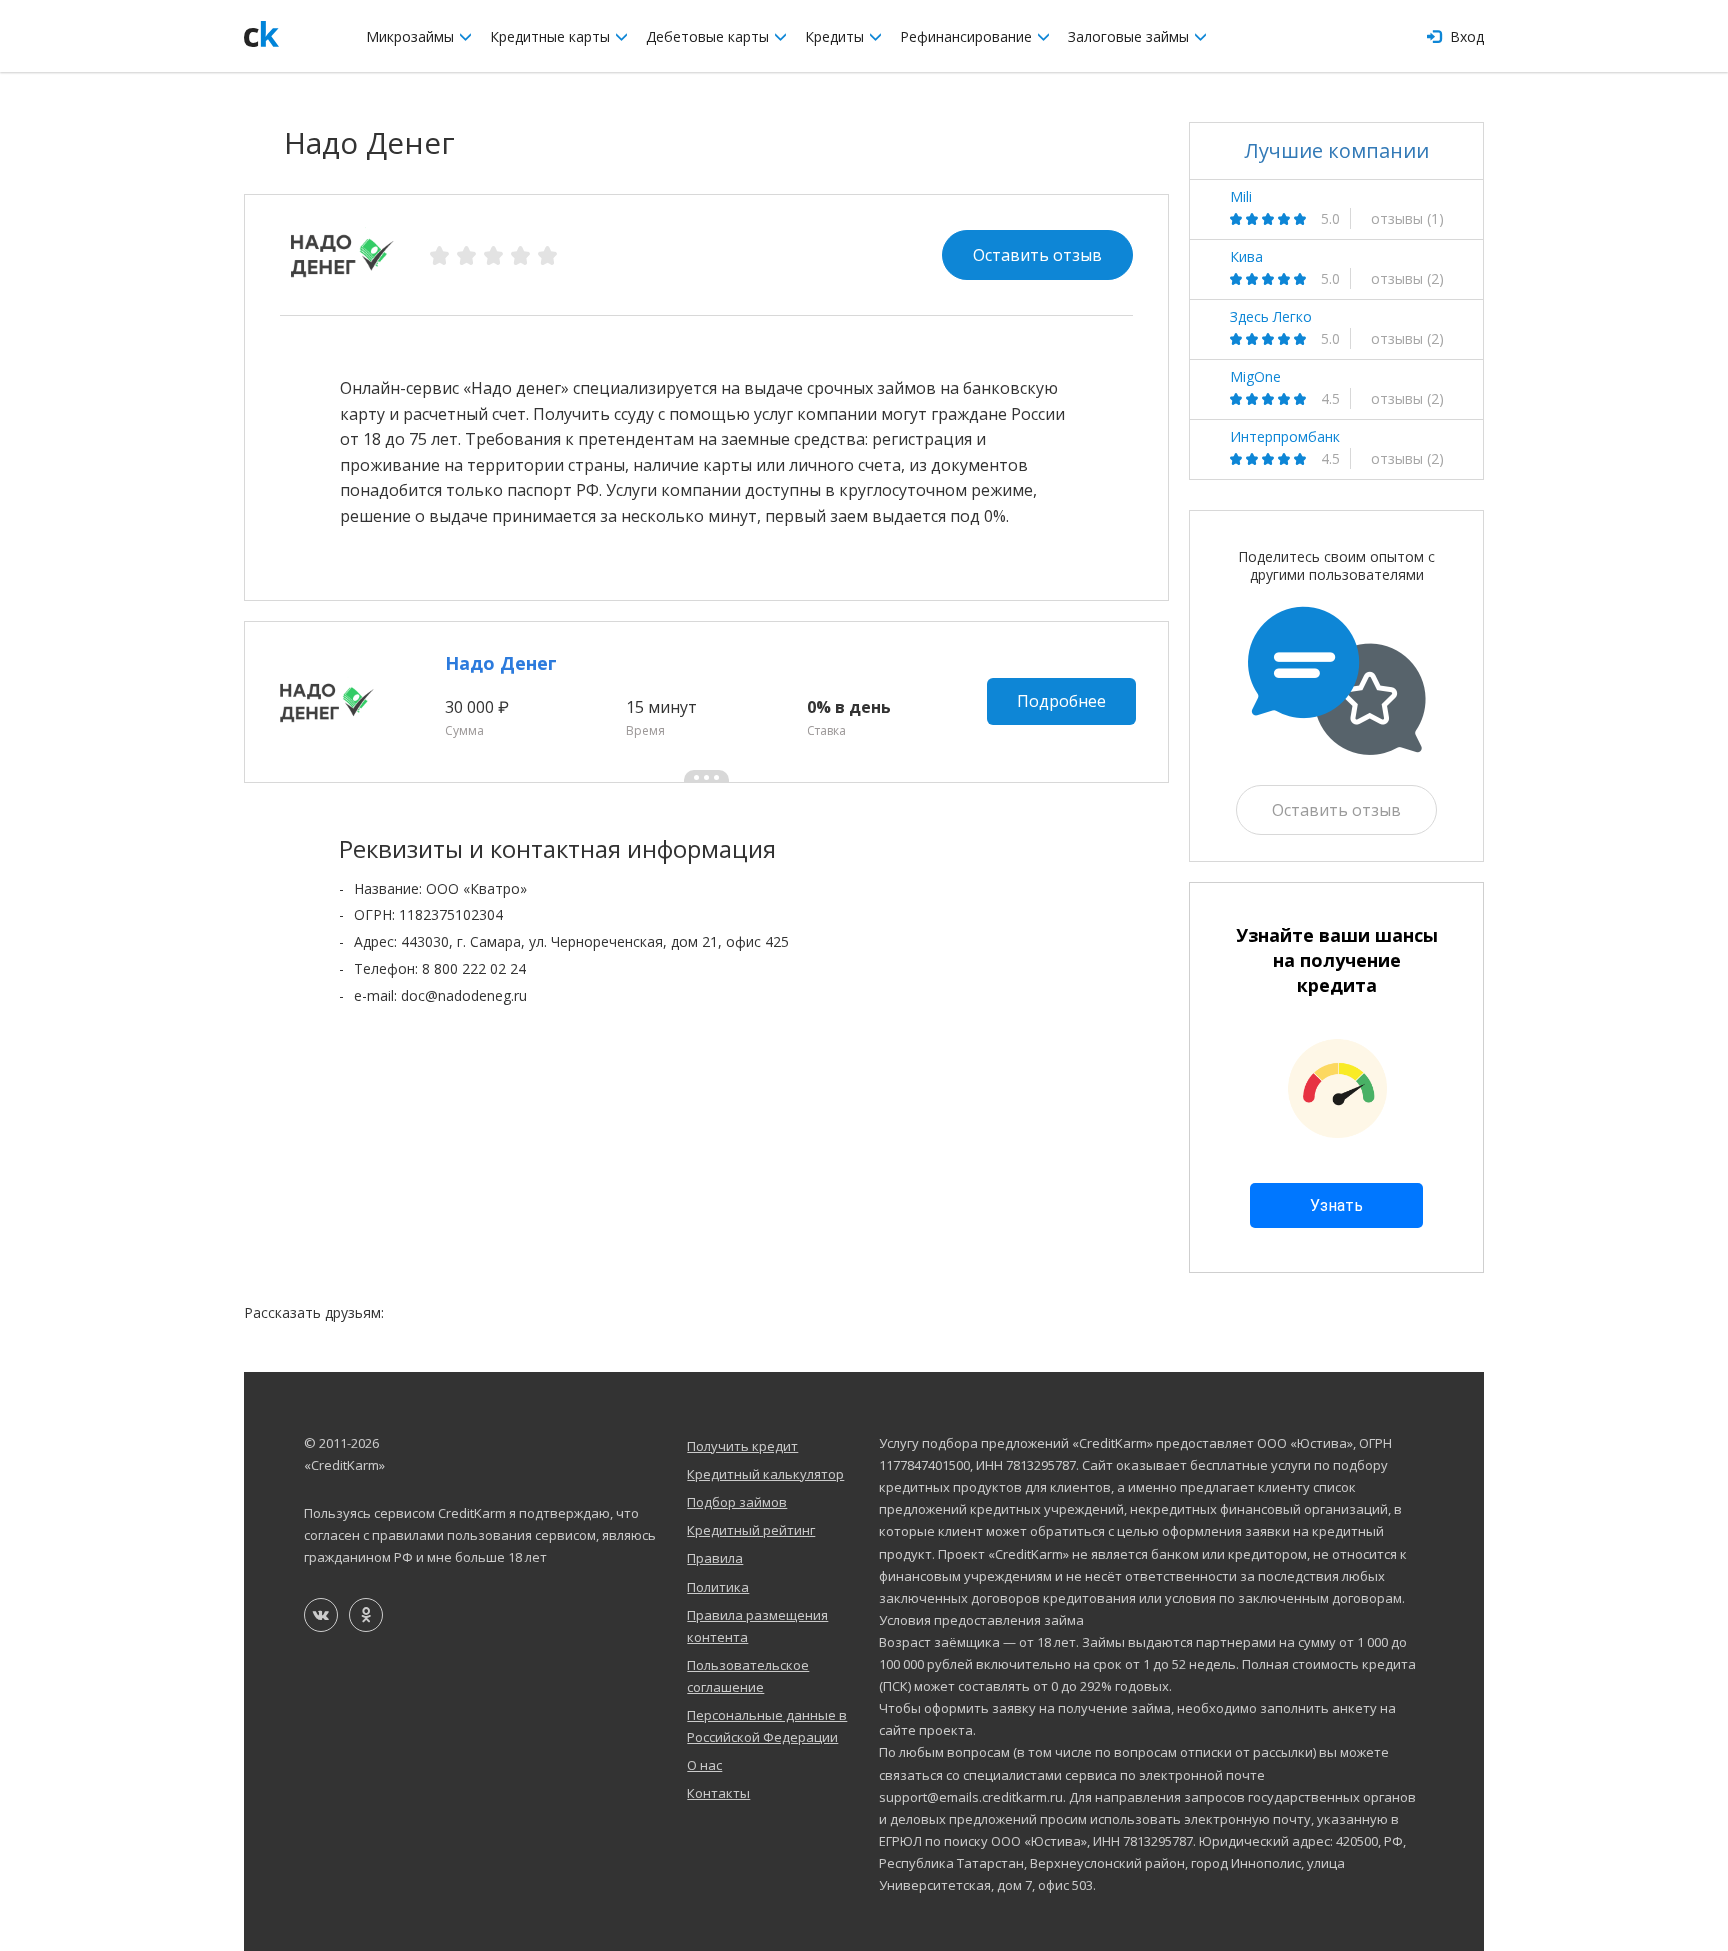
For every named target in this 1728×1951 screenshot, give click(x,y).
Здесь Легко (1271, 317)
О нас (704, 1765)
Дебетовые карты (709, 36)
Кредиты (836, 36)
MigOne (1255, 377)
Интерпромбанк (1285, 437)
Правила (715, 1558)
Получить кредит (742, 1446)
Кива (1246, 257)
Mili (1241, 197)
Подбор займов (737, 1502)
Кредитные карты (552, 36)
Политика (718, 1587)
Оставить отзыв (1037, 255)
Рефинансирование (968, 36)
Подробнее (1061, 701)
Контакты (718, 1793)
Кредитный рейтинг (751, 1530)
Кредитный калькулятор (765, 1474)
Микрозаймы (412, 36)
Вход (1465, 36)
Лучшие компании (1337, 150)
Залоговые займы (1130, 36)
